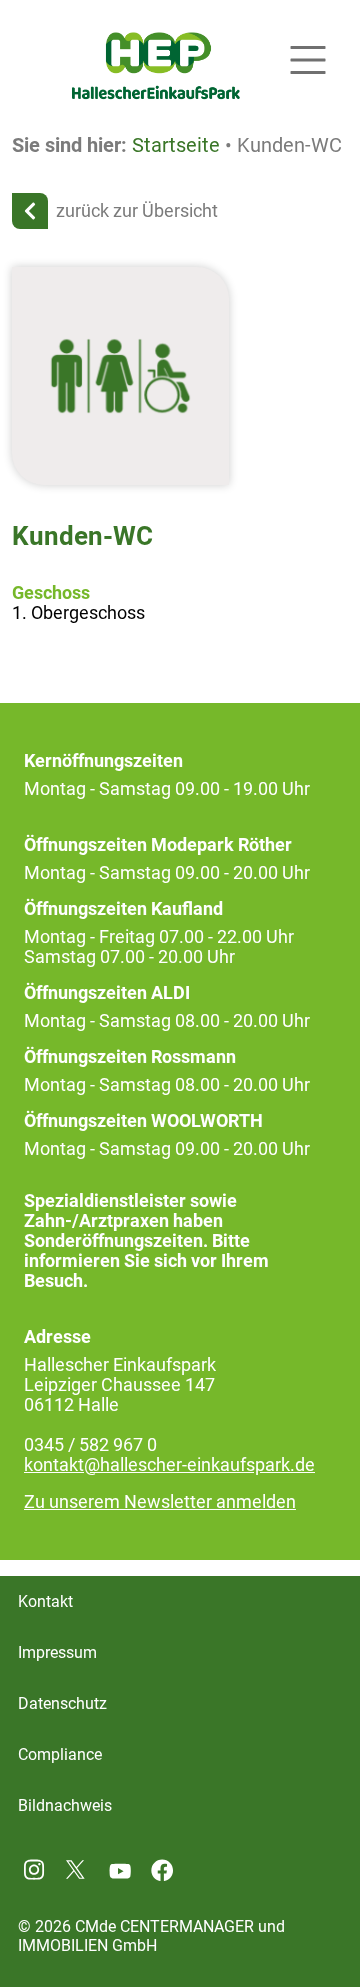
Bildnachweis (65, 1805)
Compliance (60, 1754)
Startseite (176, 145)
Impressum (57, 1652)
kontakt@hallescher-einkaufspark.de (169, 1465)
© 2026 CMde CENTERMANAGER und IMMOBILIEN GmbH (151, 1936)
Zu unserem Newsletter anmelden (160, 1502)
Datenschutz (62, 1703)
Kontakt (45, 1601)
